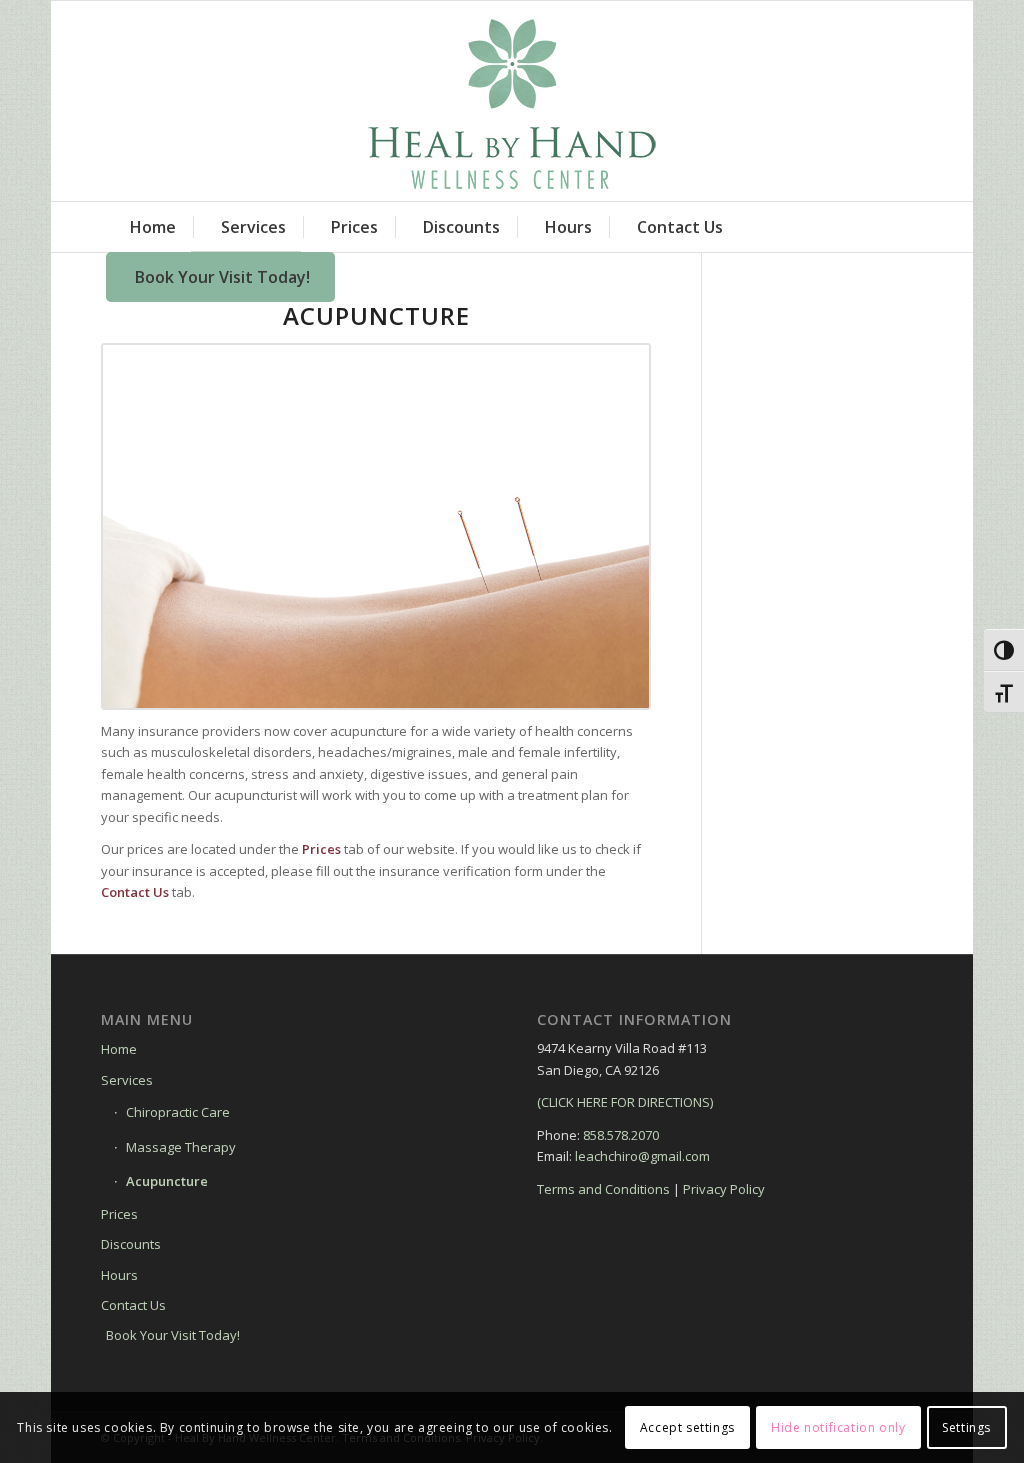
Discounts (131, 1244)
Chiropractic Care (178, 1112)
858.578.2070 (621, 1135)
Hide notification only (838, 1427)
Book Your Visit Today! (173, 1335)
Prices (119, 1214)
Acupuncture (167, 1181)
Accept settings (687, 1427)
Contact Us (133, 1305)
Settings (966, 1427)
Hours (119, 1275)
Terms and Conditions (603, 1189)
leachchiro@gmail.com (642, 1156)
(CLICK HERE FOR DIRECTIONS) (625, 1102)
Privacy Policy (724, 1189)
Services (127, 1080)
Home (119, 1049)
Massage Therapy (181, 1147)
